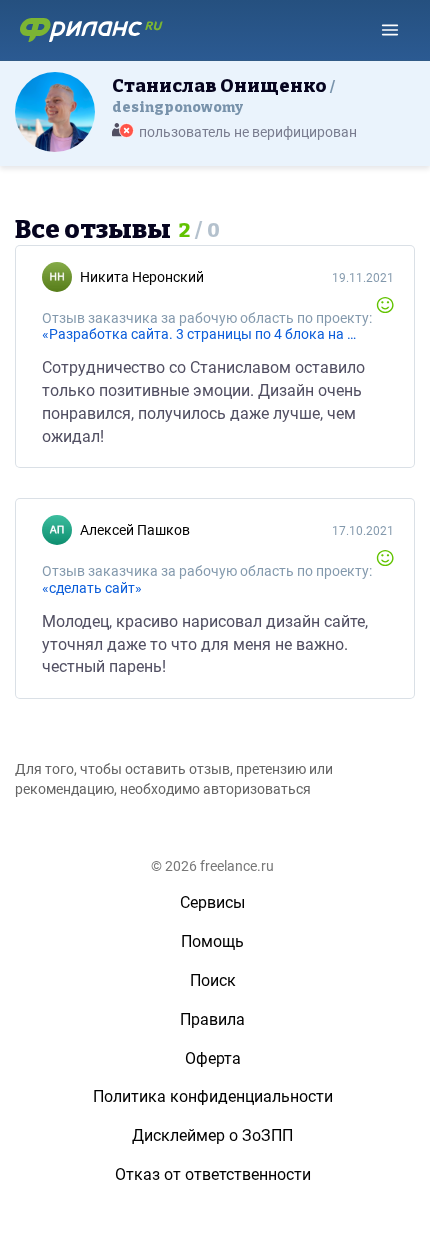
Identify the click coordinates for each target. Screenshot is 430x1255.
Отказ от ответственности (213, 1174)
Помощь (212, 941)
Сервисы (212, 902)
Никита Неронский (142, 277)
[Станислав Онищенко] (55, 111)
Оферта (213, 1058)
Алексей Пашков (135, 530)
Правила (212, 1019)
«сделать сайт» (92, 588)
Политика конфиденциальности (213, 1096)
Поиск (213, 980)
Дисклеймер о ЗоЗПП (212, 1135)
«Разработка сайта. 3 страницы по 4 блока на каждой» (200, 334)
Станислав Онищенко (221, 95)
